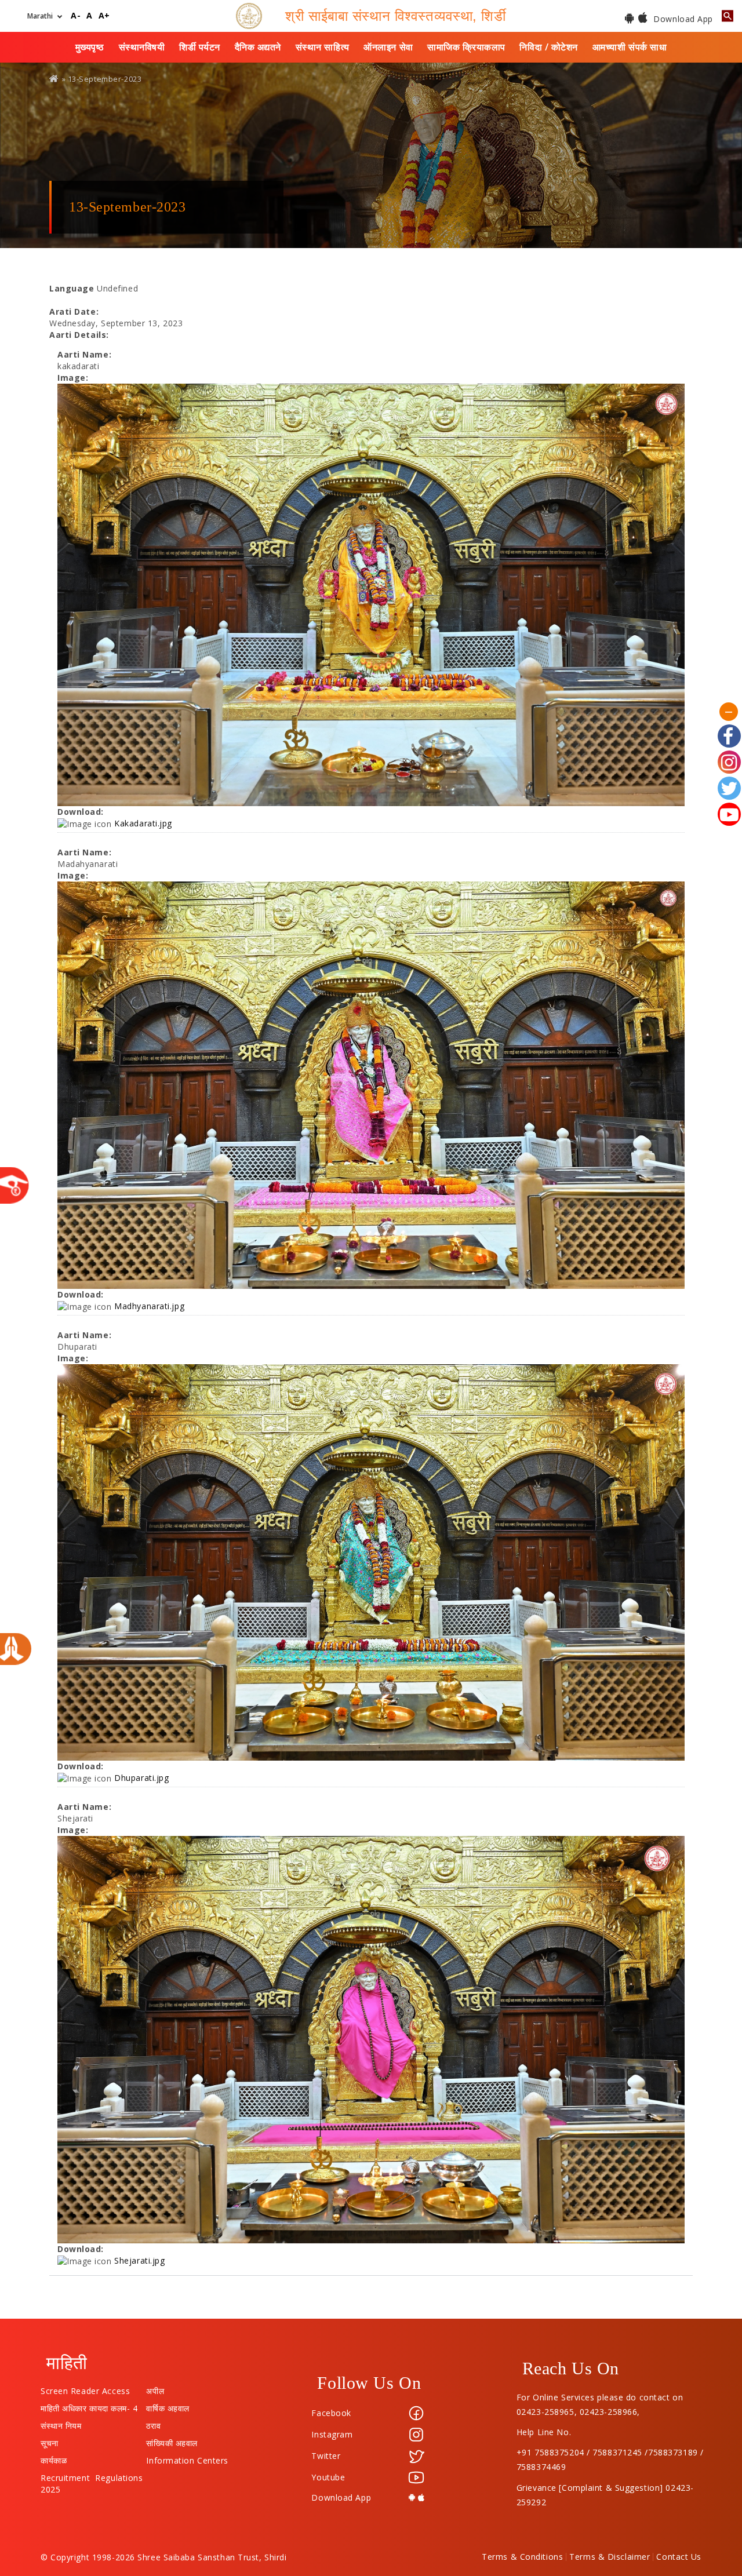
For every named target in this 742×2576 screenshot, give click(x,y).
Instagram (332, 2434)
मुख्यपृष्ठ (90, 47)
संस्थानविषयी (142, 47)
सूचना (50, 2440)
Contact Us (679, 2557)
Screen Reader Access (85, 2388)
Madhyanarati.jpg (149, 1306)
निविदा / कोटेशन (549, 47)
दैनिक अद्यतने (258, 47)
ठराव (153, 2423)
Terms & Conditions (522, 2557)
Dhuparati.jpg (141, 1778)
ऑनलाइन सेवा (388, 47)
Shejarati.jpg (139, 2260)
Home (54, 79)
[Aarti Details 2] (371, 1085)
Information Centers (187, 2458)
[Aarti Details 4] (371, 2039)
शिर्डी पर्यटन (200, 47)
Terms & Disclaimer (610, 2557)
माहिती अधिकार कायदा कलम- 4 (89, 2406)
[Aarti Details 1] (371, 595)
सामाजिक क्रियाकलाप (466, 47)
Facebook (331, 2413)
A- (76, 16)
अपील (155, 2388)
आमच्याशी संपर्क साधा (630, 47)
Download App (682, 19)
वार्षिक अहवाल (168, 2406)
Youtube (328, 2477)
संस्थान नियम (61, 2423)
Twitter (326, 2456)
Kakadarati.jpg (143, 823)
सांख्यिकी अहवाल (172, 2440)
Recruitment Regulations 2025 (92, 2475)
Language (72, 288)
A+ (104, 16)
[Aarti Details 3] (371, 1562)
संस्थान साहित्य (323, 47)
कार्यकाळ (54, 2458)
